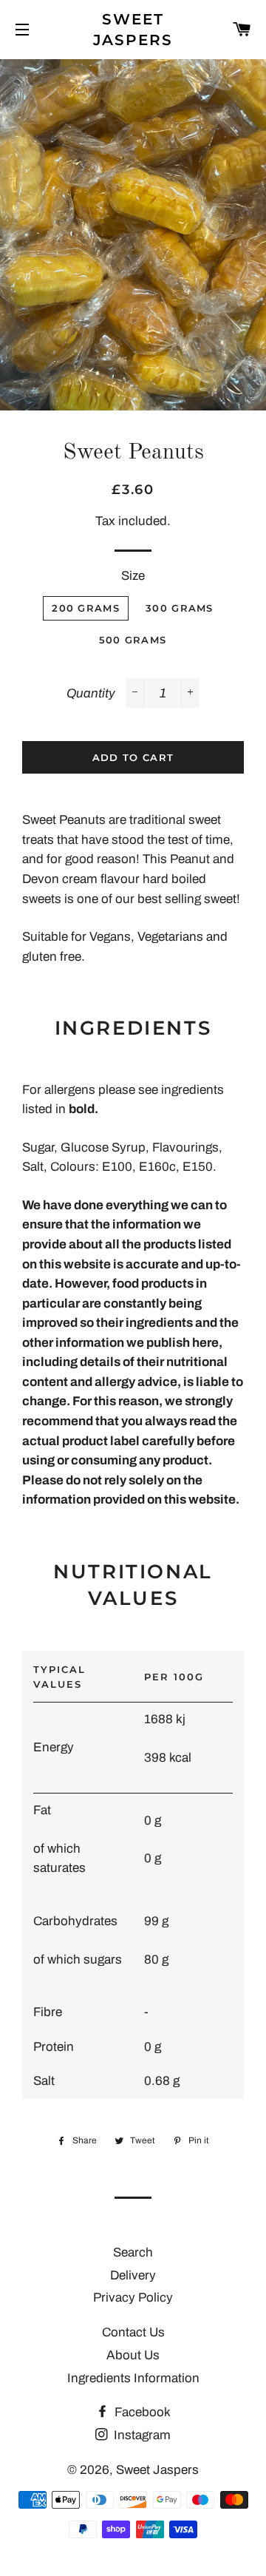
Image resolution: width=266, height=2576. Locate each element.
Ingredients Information (133, 2378)
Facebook (141, 2412)
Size (133, 576)
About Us (133, 2355)
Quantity (91, 693)
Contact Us (133, 2332)
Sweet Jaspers (133, 30)
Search (133, 2252)
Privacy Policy (133, 2298)
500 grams (133, 640)
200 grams (86, 608)
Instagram (141, 2435)
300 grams (180, 608)
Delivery (133, 2275)
